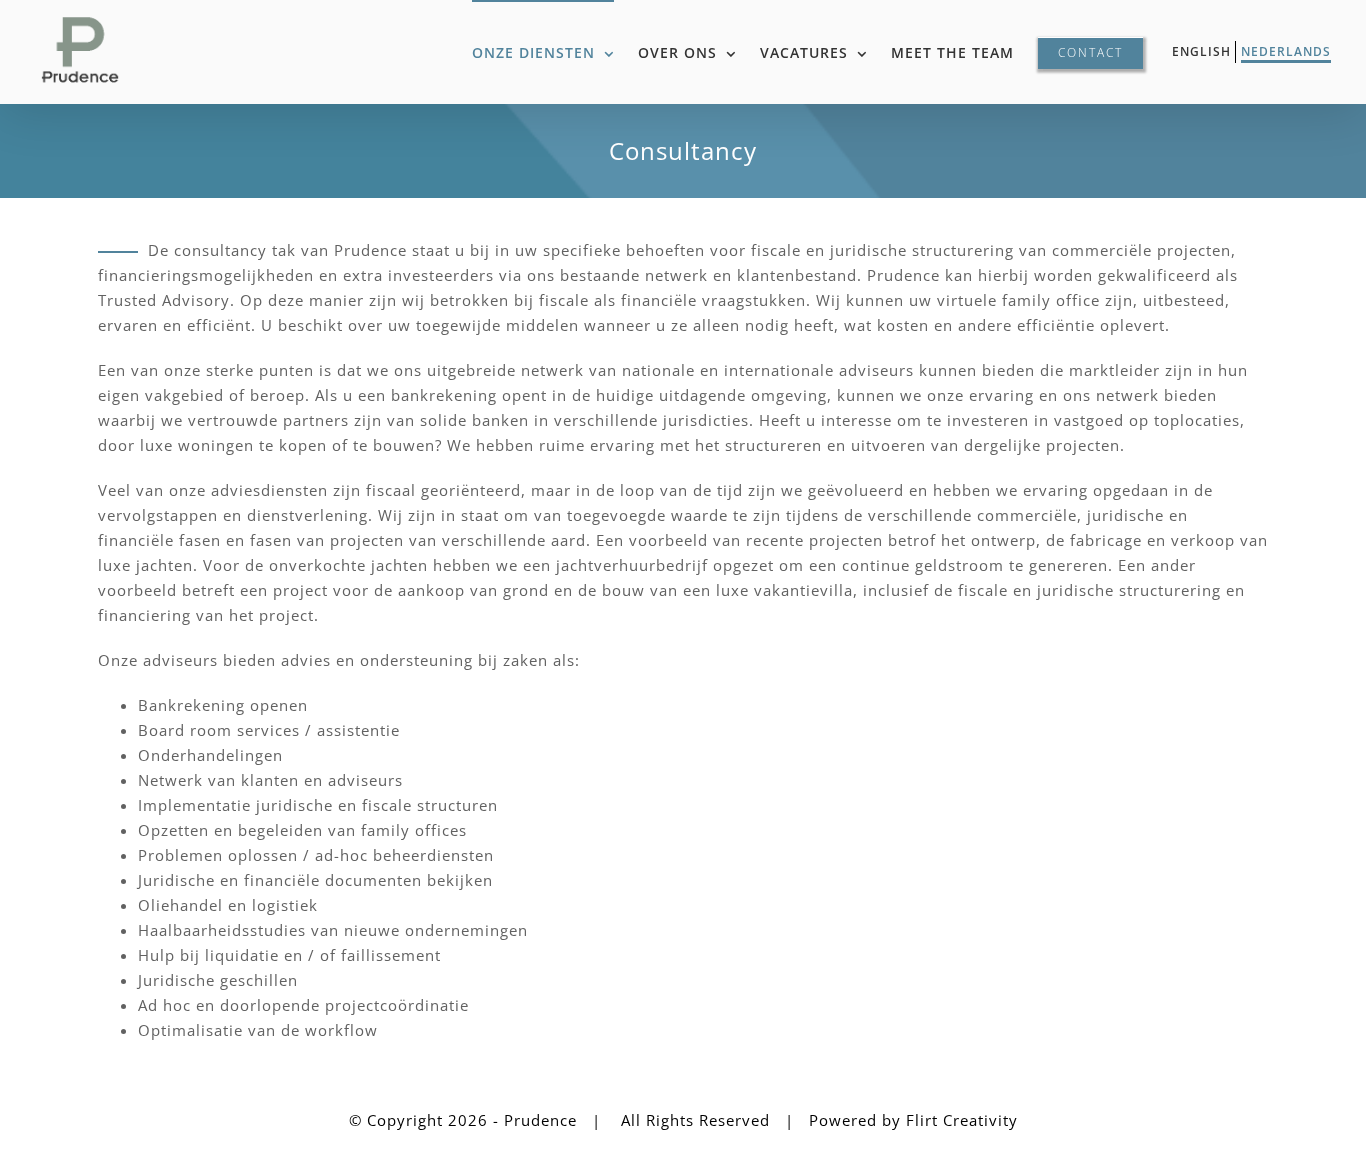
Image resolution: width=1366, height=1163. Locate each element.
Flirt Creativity (962, 1120)
